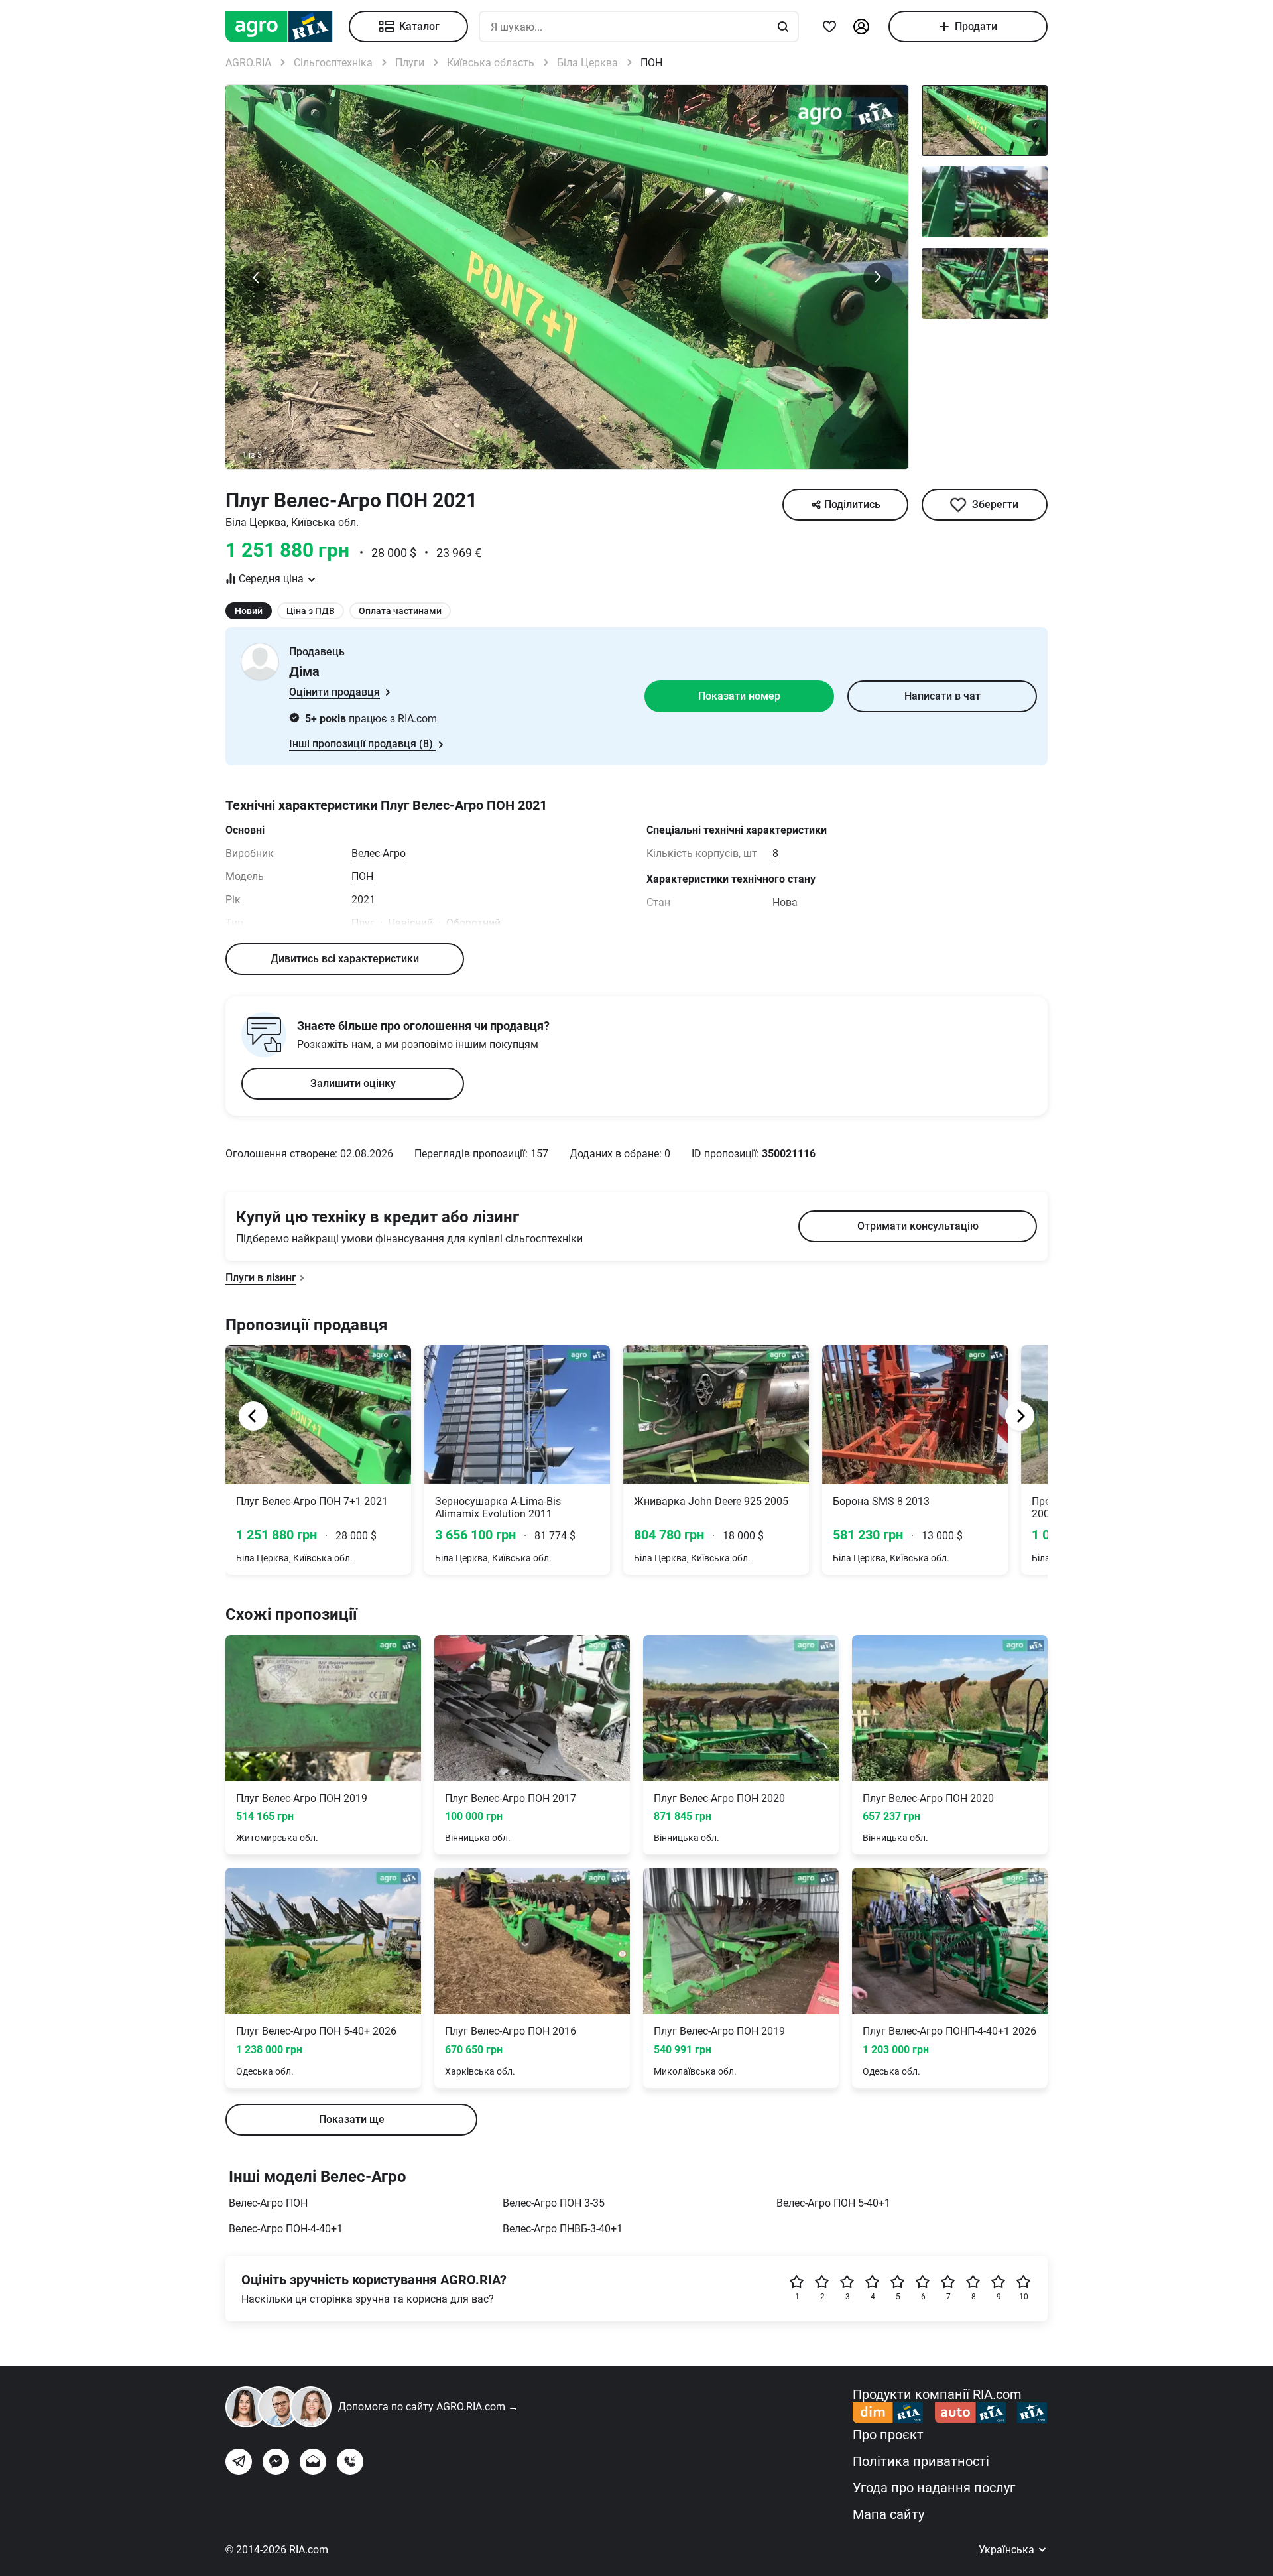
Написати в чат (942, 696)
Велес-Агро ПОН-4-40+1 (286, 2229)
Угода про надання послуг (934, 2488)
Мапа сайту (888, 2514)
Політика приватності (921, 2461)
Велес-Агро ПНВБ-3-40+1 (563, 2229)
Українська (1008, 2550)
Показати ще (352, 2119)
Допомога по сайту (428, 2407)
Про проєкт (888, 2435)
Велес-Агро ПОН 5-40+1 (833, 2203)
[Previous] (253, 1416)
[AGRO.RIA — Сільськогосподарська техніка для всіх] (287, 27)
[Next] (1020, 1416)
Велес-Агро (379, 853)
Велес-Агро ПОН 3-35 (554, 2203)
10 (1024, 2297)
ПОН (362, 876)
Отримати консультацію (918, 1226)
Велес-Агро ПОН (268, 2203)
